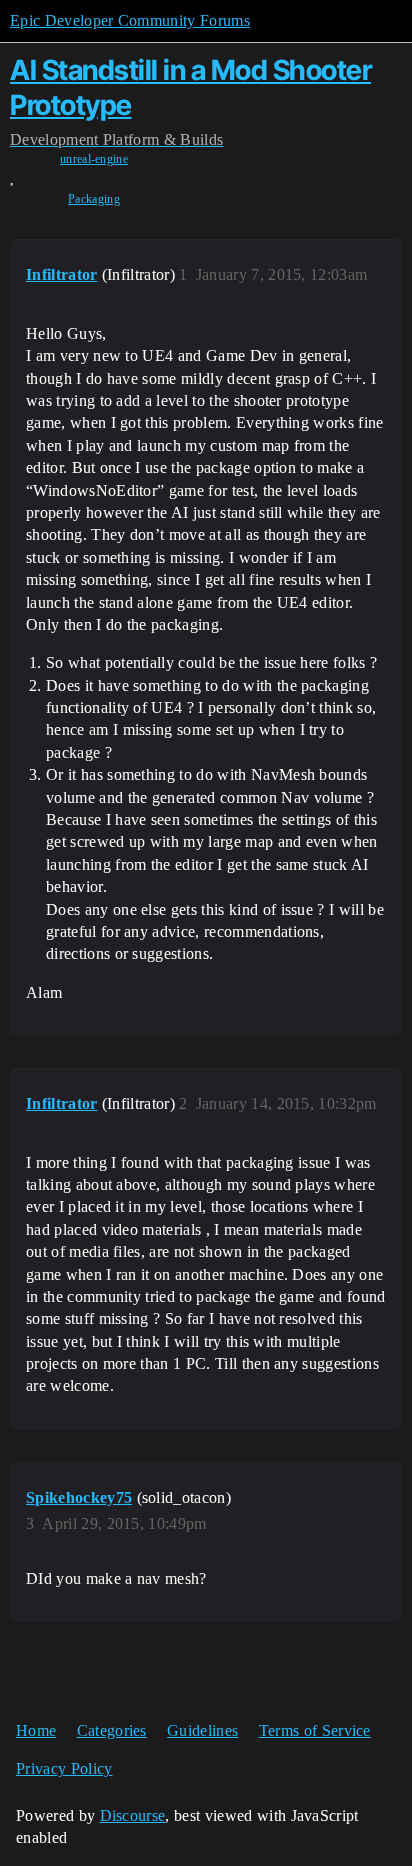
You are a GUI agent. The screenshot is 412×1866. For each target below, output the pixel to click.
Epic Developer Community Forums (130, 20)
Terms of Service (315, 1730)
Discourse (133, 1815)
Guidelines (202, 1730)
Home (36, 1730)
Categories (112, 1730)
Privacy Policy (64, 1768)
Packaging (94, 199)
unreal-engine (94, 159)
